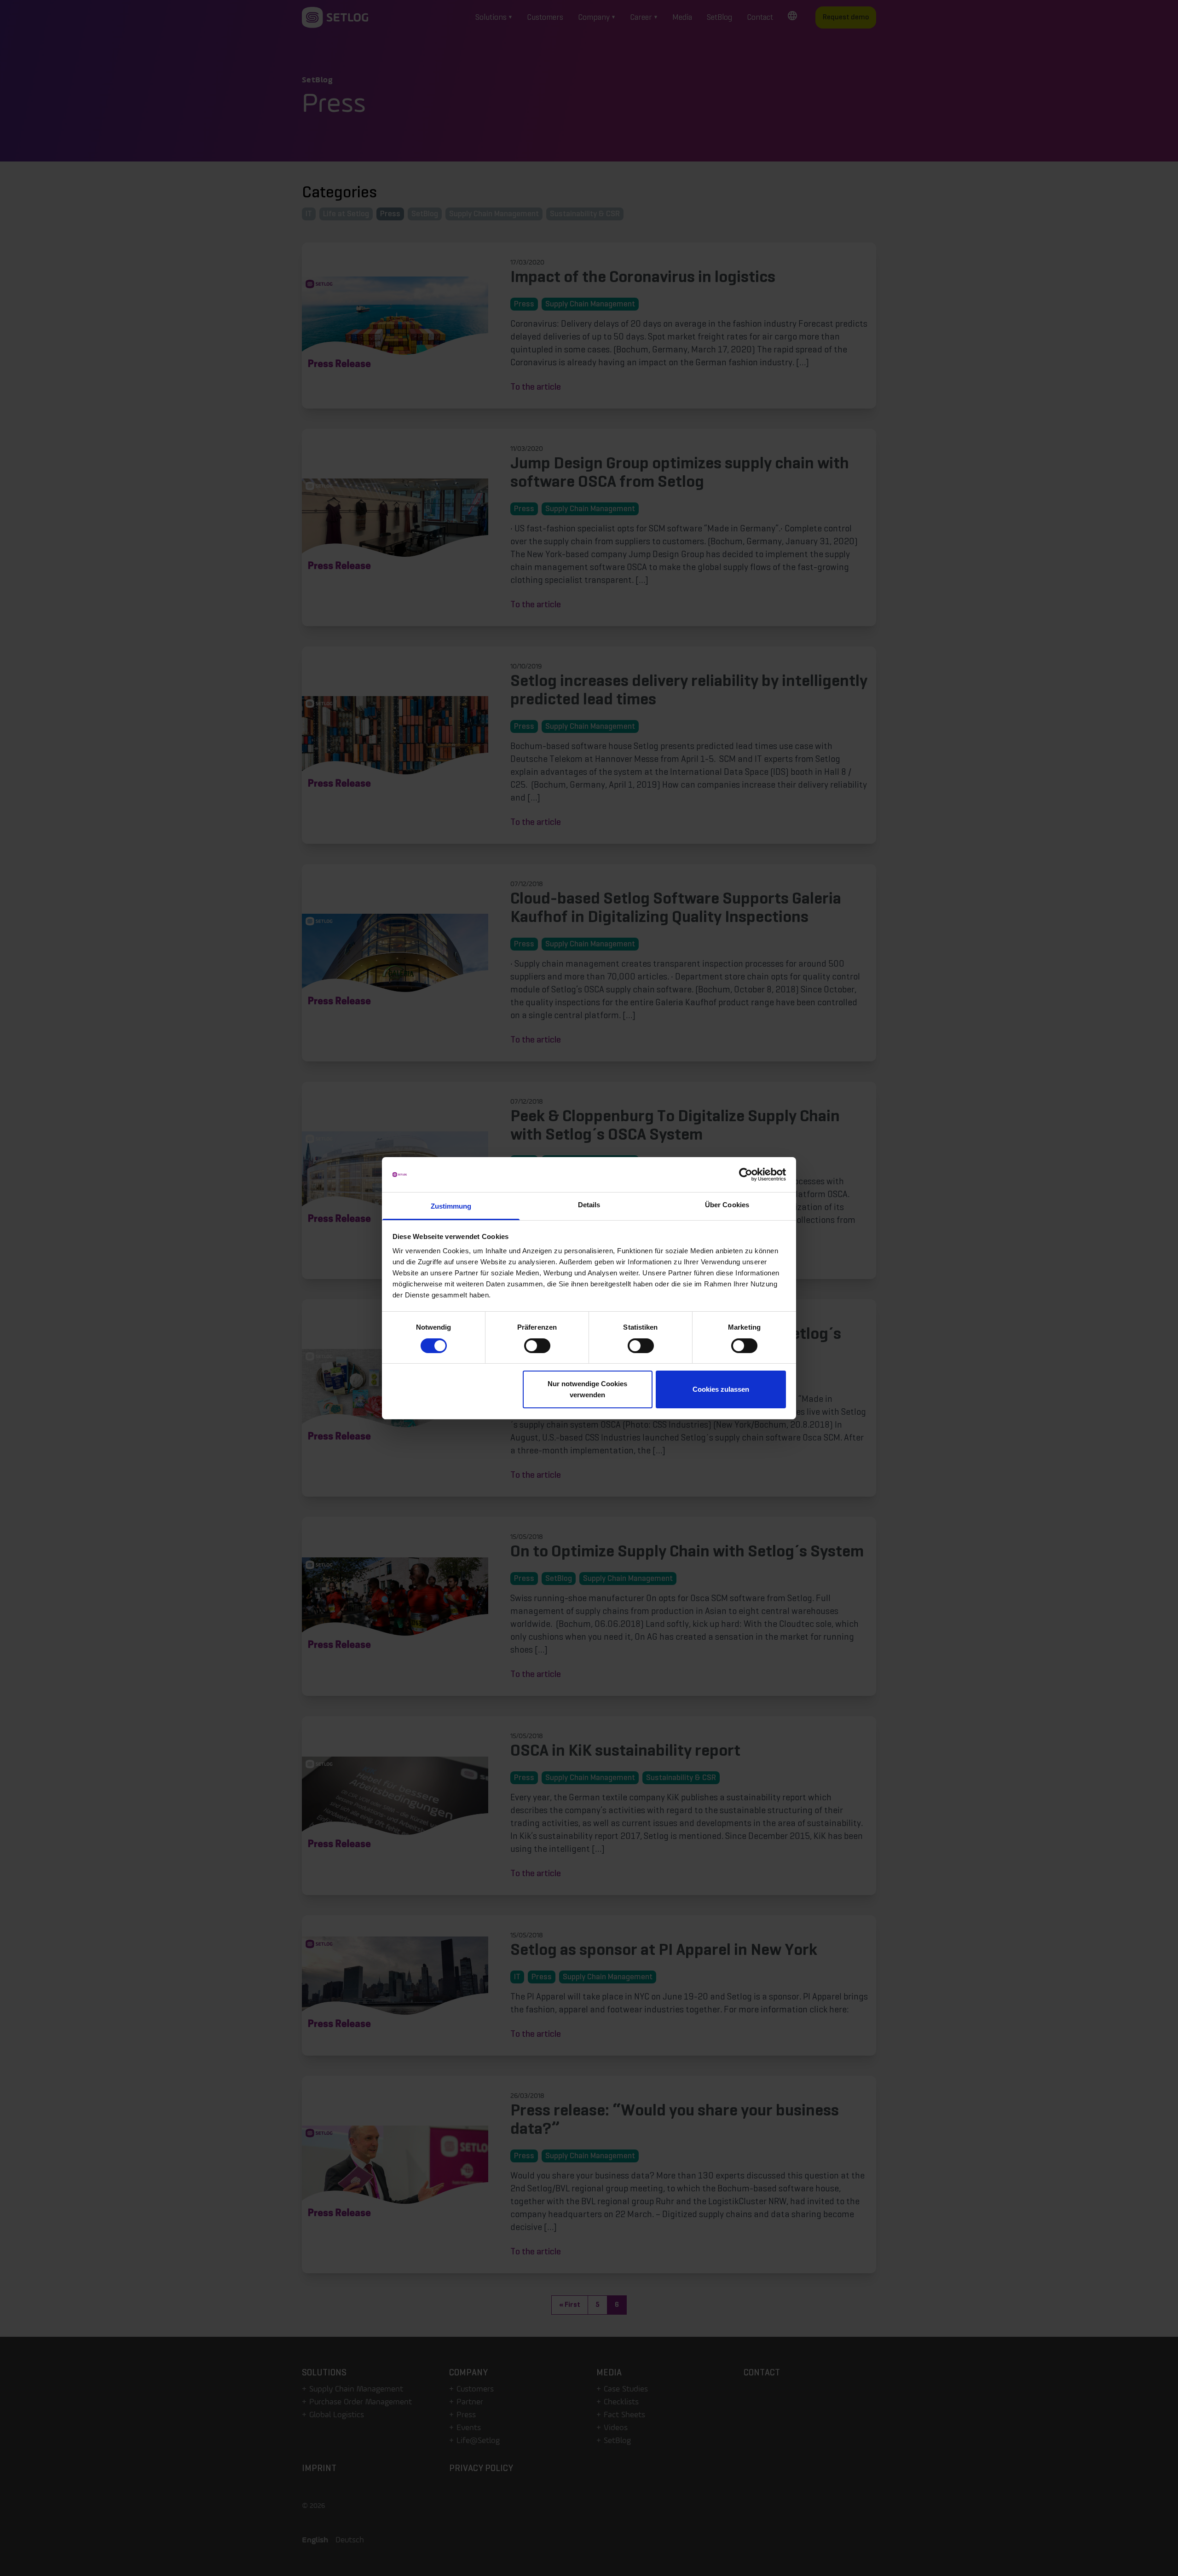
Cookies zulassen (721, 1389)
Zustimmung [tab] (451, 1206)
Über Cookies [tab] (727, 1205)
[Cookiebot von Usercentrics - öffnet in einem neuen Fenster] (746, 1175)
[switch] (537, 1346)
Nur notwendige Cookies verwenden (587, 1389)
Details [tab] (589, 1205)
